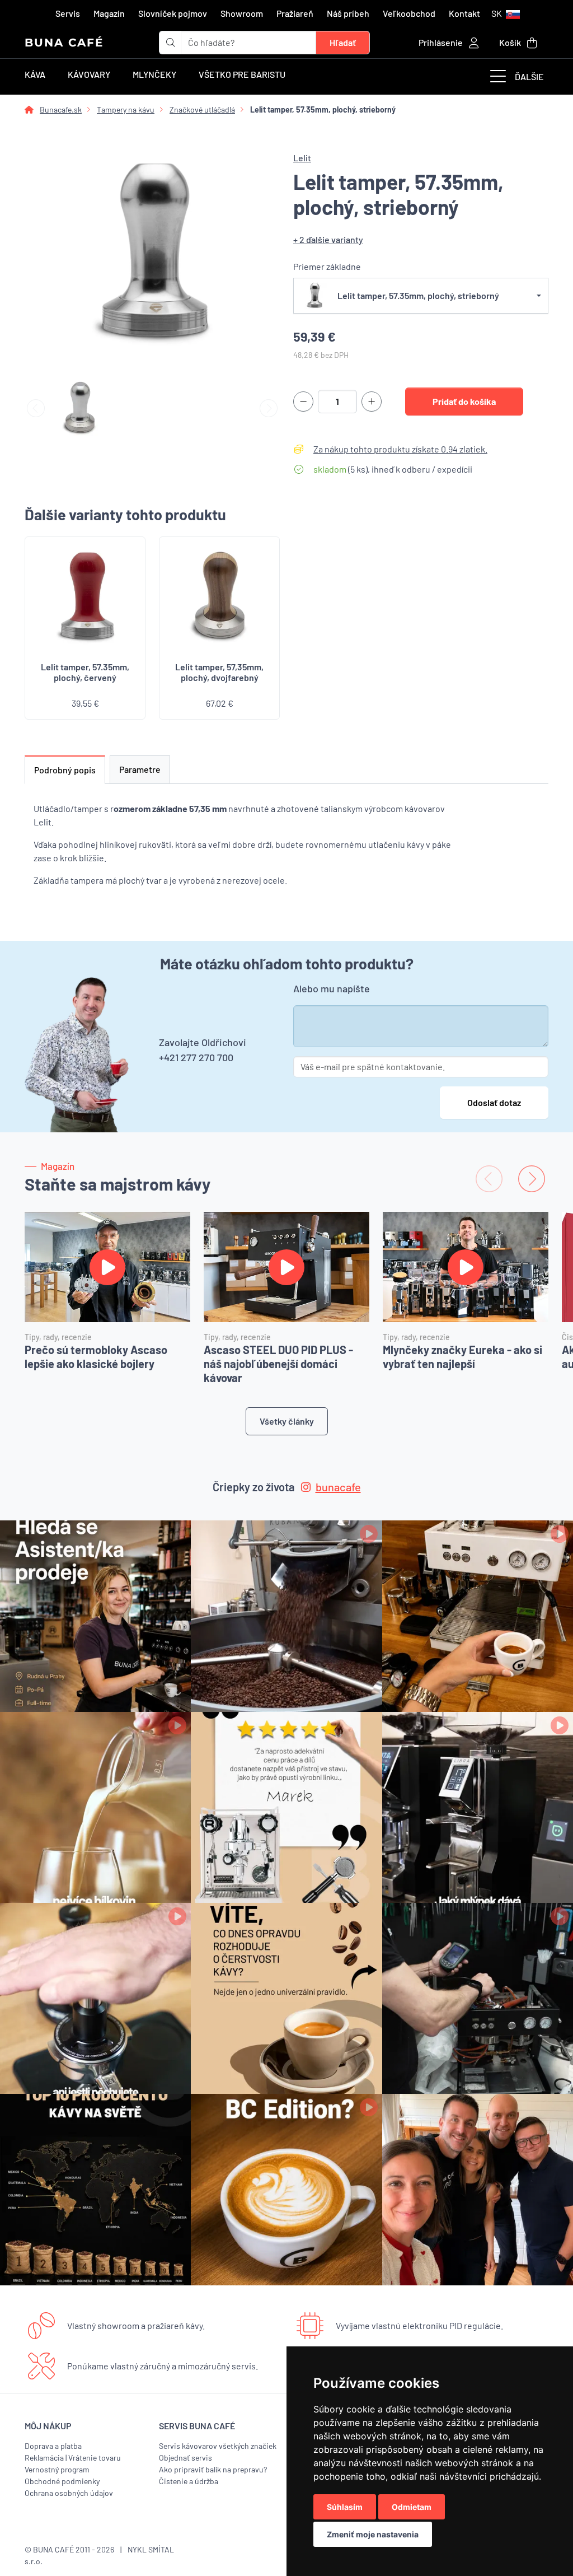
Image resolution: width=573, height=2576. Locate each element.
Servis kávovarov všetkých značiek (218, 2446)
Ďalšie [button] (529, 76)
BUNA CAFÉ (64, 43)
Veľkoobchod (409, 13)
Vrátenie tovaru (95, 2458)
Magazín (109, 13)
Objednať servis (185, 2458)
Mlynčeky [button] (154, 74)
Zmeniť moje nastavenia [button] (373, 2534)
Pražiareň (295, 13)
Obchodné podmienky (62, 2481)
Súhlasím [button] (345, 2507)
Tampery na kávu (126, 109)
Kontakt (464, 13)
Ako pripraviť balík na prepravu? (213, 2469)
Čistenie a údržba (189, 2481)
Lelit (302, 158)
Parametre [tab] (140, 769)
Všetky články (287, 1421)
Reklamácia (44, 2458)
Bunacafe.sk (61, 109)
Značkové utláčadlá (202, 109)
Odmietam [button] (412, 2507)
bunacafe (338, 1487)
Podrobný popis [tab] (65, 770)
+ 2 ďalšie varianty (328, 239)
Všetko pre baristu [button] (242, 74)
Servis (68, 13)
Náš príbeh (348, 13)
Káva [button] (35, 74)
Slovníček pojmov (173, 13)
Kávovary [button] (89, 74)
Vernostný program (57, 2469)
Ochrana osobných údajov (69, 2493)
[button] (506, 13)
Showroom (242, 13)
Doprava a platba (53, 2446)
